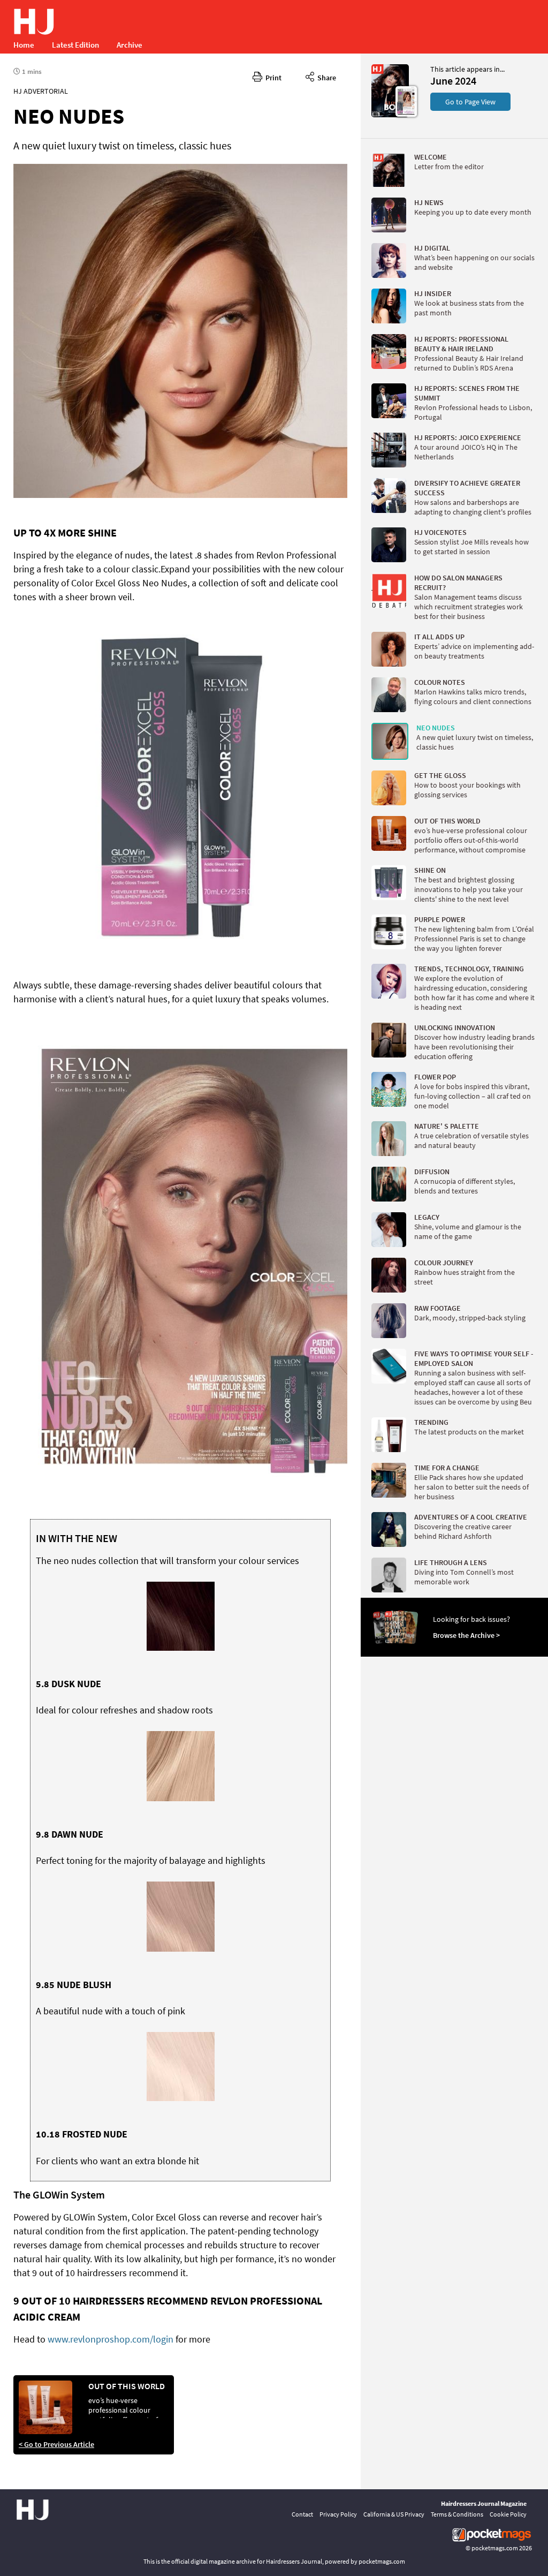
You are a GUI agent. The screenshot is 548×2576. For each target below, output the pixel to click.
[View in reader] (390, 115)
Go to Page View (470, 102)
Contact (302, 2514)
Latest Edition (75, 45)
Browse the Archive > (466, 1635)
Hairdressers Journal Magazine (484, 2503)
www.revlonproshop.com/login (111, 2339)
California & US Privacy (394, 2514)
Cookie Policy (508, 2514)
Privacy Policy (338, 2514)
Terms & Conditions (457, 2514)
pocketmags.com (495, 2548)
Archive (130, 45)
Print (272, 78)
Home (24, 45)
